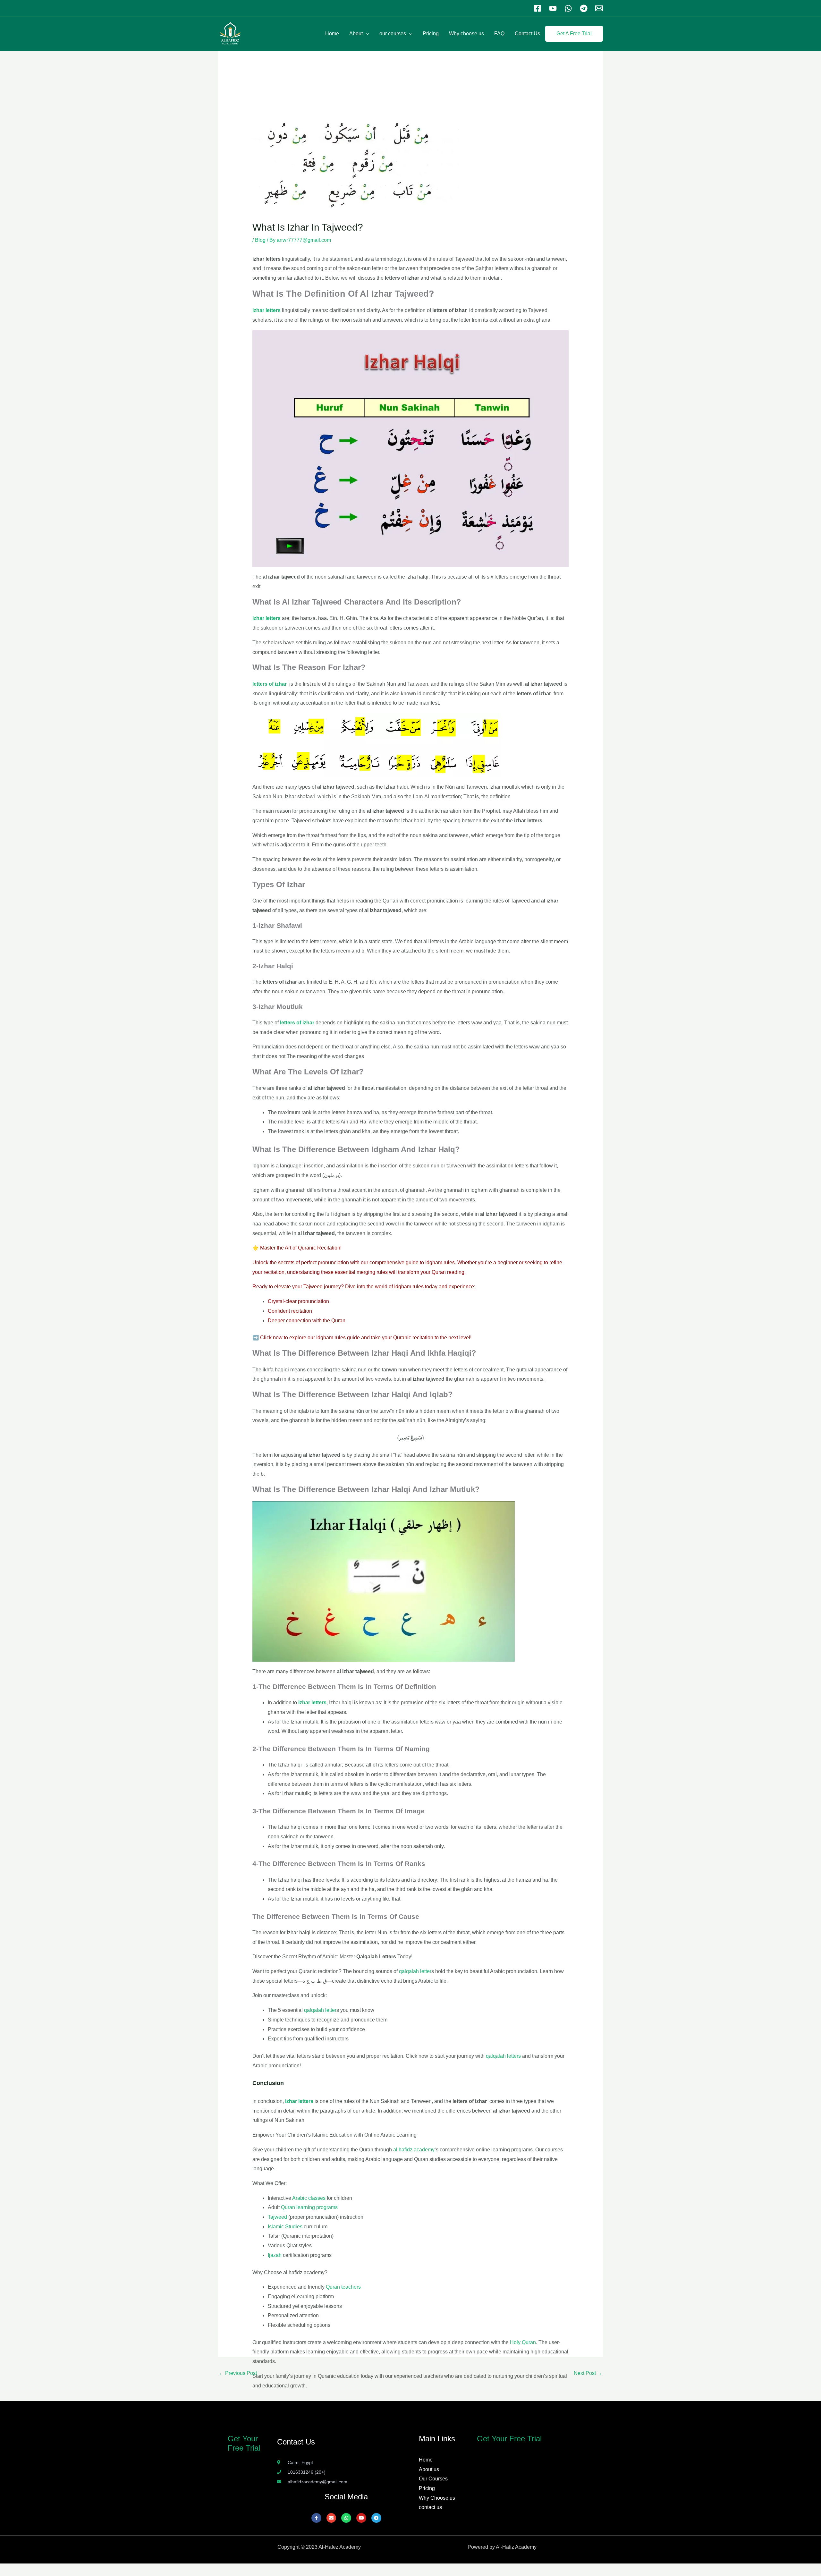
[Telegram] (584, 8)
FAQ (499, 34)
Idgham (403, 1287)
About (356, 34)
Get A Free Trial (574, 34)
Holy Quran (523, 2342)
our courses (393, 34)
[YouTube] (553, 8)
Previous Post (238, 2373)
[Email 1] (599, 8)
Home (332, 34)
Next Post (588, 2373)
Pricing (431, 34)
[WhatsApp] (568, 8)
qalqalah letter (415, 1971)
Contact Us (527, 34)
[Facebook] (537, 8)
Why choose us (466, 34)
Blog (260, 240)
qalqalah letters (503, 2056)
